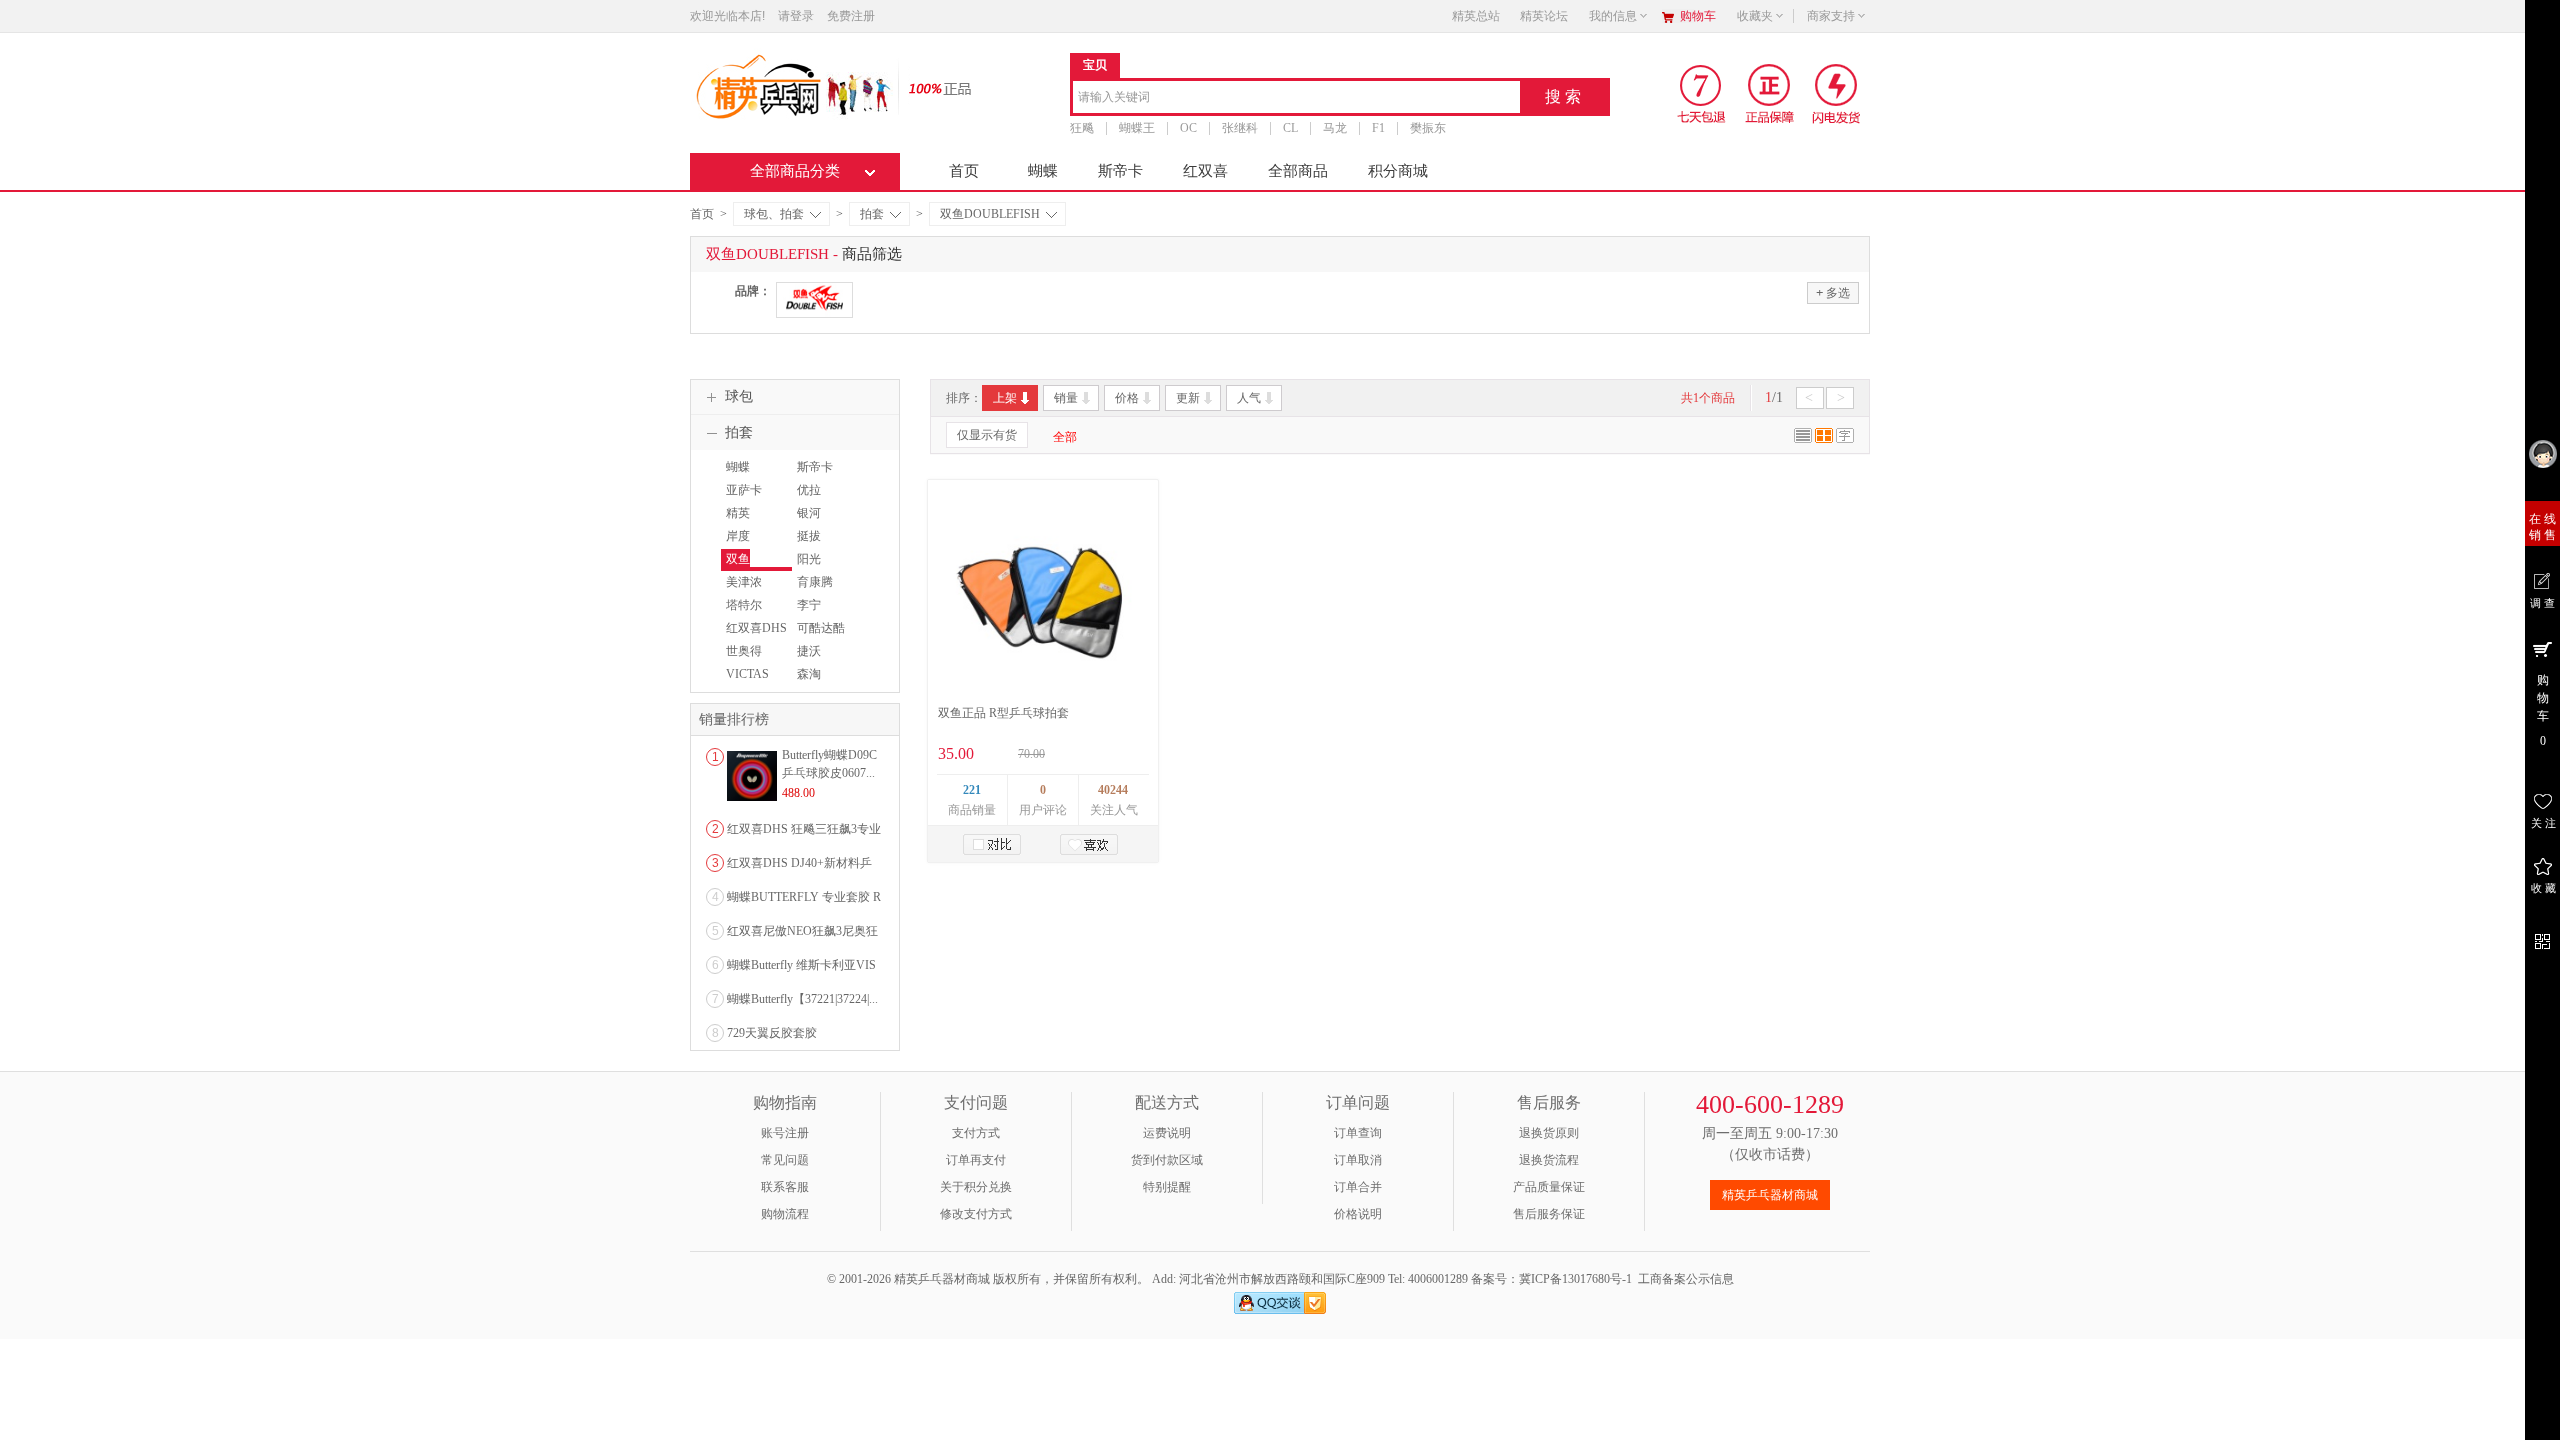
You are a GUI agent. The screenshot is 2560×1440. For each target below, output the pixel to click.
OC (1188, 128)
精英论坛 (1544, 16)
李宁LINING (813, 614)
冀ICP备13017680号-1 (1575, 1279)
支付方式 (976, 1133)
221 (972, 790)
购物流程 (785, 1214)
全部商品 (1298, 171)
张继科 (1240, 128)
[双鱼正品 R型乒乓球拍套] (1042, 593)
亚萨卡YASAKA (746, 499)
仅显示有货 (987, 435)
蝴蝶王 (1137, 128)
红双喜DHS (756, 628)
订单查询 (1358, 1133)
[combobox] (1296, 98)
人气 (1249, 398)
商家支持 (1831, 16)
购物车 (1698, 16)
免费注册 (851, 16)
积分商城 (1398, 171)
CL (1290, 128)
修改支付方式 (976, 1214)
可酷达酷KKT (818, 637)
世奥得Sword (741, 660)
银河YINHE (811, 522)
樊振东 (1428, 128)
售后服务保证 (1549, 1214)
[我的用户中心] (2542, 453)
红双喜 (1205, 171)
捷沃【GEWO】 (822, 660)
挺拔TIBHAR (814, 545)
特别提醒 (1167, 1187)
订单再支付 (976, 1160)
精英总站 (1476, 16)
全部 (1065, 437)
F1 (1378, 128)
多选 (1833, 292)
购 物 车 (2543, 710)
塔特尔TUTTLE (743, 614)
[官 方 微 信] (2542, 938)
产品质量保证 (1549, 1187)
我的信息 (1613, 16)
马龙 (1335, 128)
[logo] (792, 85)
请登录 (796, 16)
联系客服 (785, 1187)
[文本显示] (1845, 439)
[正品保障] (934, 87)
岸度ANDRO (743, 545)
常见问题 (785, 1160)
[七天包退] (1703, 93)
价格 (1127, 398)
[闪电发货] (1836, 93)
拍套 (872, 214)
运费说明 (1167, 1133)
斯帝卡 (1120, 171)
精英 (738, 513)
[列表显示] (1803, 439)
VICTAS (747, 674)
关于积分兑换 (976, 1187)
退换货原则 (1549, 1133)
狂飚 (1082, 128)
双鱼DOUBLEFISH (990, 214)
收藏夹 (1755, 16)
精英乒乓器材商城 (1770, 1195)
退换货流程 (1549, 1160)
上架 (1005, 398)
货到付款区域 (1167, 1160)
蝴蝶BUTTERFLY (755, 476)
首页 (964, 171)
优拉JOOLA (811, 499)
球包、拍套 (774, 214)
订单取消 (1358, 1160)
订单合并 (1358, 1187)
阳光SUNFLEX (819, 568)
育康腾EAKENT (816, 591)
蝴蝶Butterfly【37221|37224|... (802, 999)
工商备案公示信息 (1686, 1279)
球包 (739, 396)
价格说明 (1358, 1214)
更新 (1188, 398)
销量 (1066, 398)
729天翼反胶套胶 (772, 1033)
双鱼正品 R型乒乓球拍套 (1003, 713)
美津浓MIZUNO (745, 591)
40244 (1113, 790)
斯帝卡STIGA (812, 476)
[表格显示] (1824, 439)
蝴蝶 (1043, 171)
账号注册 (785, 1133)
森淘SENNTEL (818, 683)
